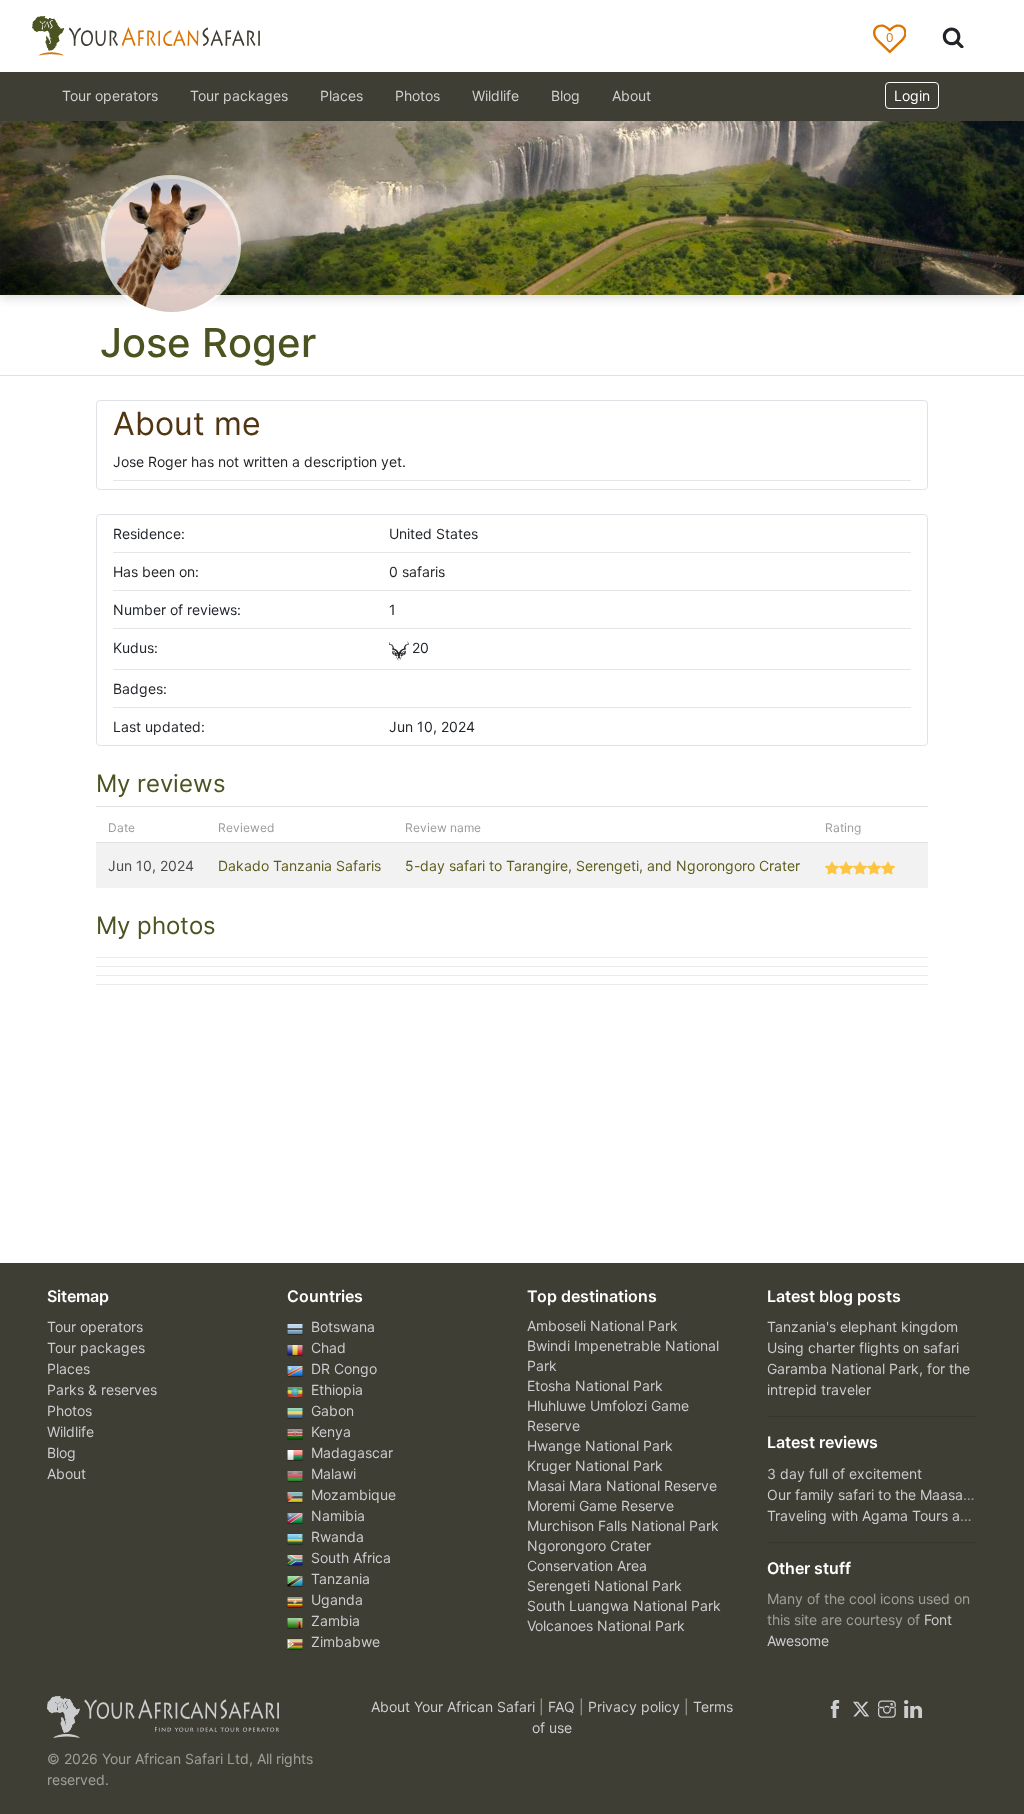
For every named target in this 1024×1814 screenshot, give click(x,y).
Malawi (331, 1473)
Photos (417, 95)
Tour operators (95, 1326)
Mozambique (351, 1494)
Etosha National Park (595, 1385)
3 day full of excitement (844, 1473)
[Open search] (953, 36)
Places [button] (341, 95)
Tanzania (338, 1578)
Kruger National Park (595, 1465)
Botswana (341, 1326)
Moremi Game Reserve (600, 1505)
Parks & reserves (102, 1389)
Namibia (336, 1515)
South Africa (349, 1557)
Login (912, 95)
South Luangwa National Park (624, 1605)
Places (68, 1368)
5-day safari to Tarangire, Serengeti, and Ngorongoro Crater (602, 865)
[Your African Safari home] (192, 1717)
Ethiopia (335, 1389)
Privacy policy (636, 1706)
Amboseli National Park (602, 1325)
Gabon (330, 1410)
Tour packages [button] (239, 95)
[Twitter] (861, 1706)
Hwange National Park (600, 1445)
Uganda (335, 1599)
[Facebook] (835, 1706)
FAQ (563, 1706)
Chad (326, 1347)
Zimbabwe (343, 1641)
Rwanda (335, 1536)
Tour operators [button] (110, 95)
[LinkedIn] (911, 1706)
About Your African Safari (455, 1706)
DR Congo (342, 1368)
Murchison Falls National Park (623, 1525)
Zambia (333, 1620)
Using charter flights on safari (863, 1347)
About (631, 95)
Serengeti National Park (604, 1585)
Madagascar (350, 1452)
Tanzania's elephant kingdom (862, 1326)
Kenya (329, 1431)
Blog (565, 95)
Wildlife (495, 95)
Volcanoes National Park (606, 1625)
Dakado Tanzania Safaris (299, 865)
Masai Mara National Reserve (622, 1485)
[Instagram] (887, 1706)
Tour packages (96, 1347)
